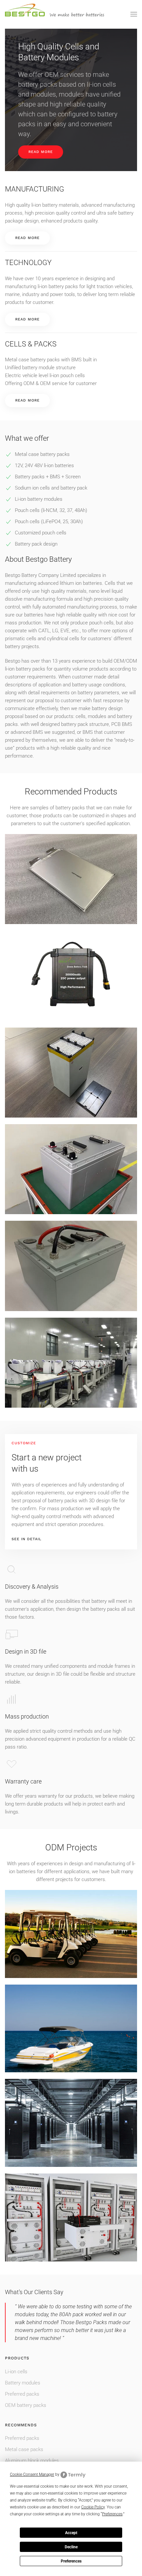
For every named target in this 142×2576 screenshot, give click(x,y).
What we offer (27, 438)
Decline (71, 2547)
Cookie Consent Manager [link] (32, 2474)
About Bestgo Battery (38, 559)
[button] (134, 14)
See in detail (27, 1539)
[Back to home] (54, 14)
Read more (41, 152)
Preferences (71, 2561)
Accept (71, 2533)
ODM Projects (71, 1847)
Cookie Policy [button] (93, 2507)
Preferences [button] (112, 2514)
